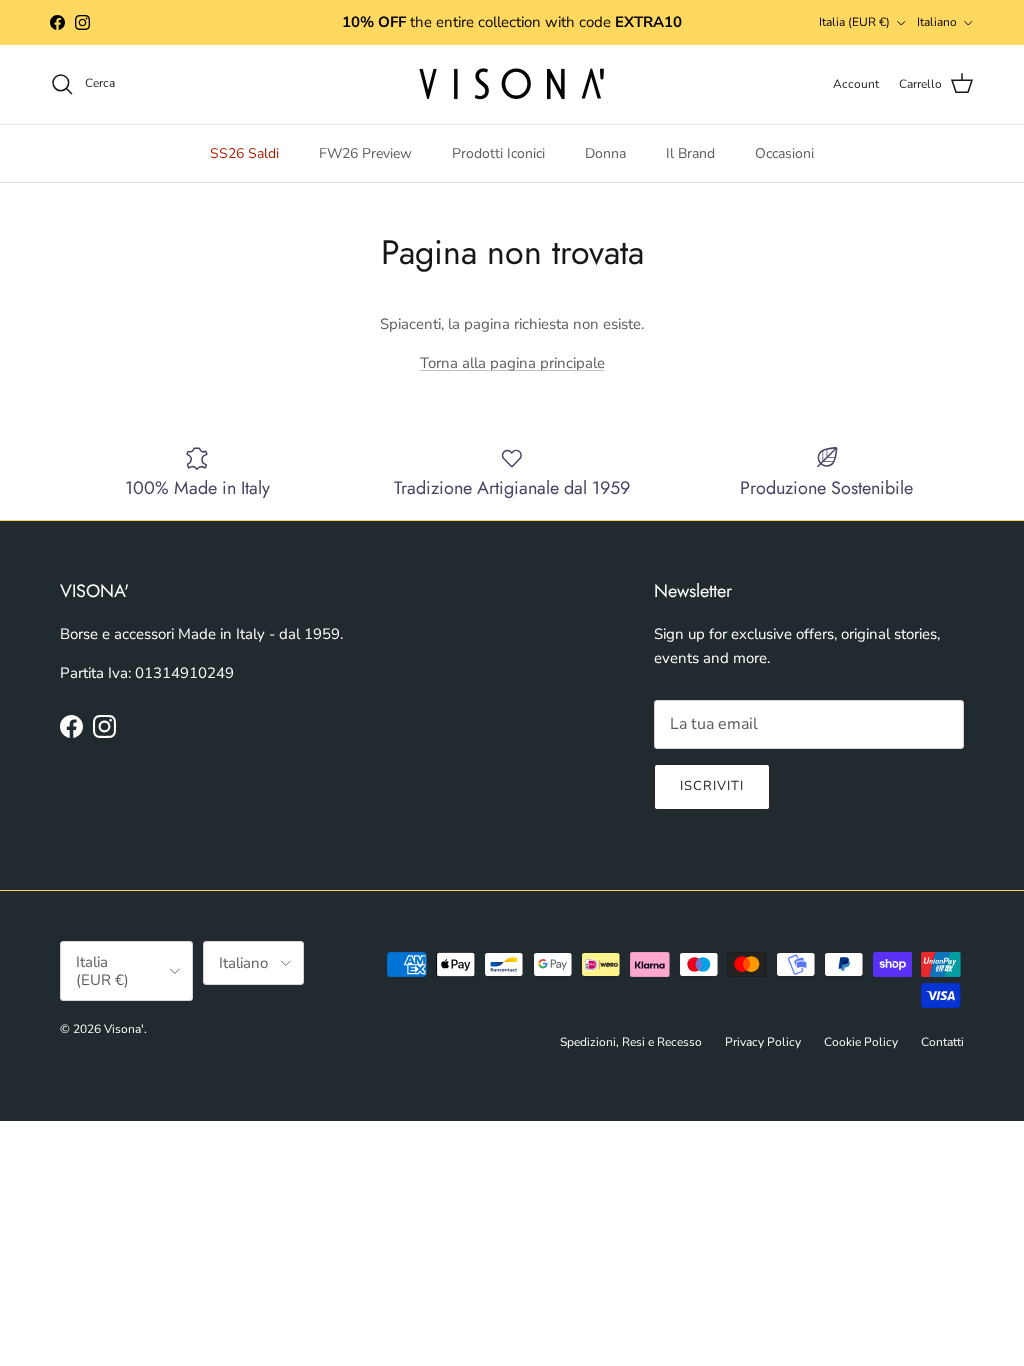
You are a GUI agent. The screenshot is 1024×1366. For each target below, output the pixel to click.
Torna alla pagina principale (512, 363)
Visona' (124, 1029)
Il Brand (690, 153)
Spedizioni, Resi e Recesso (631, 1042)
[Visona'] (512, 84)
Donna (605, 153)
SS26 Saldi (244, 153)
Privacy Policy (763, 1042)
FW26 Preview (365, 153)
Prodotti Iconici (498, 153)
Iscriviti (712, 786)
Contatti (942, 1042)
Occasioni (784, 153)
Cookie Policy (861, 1042)
